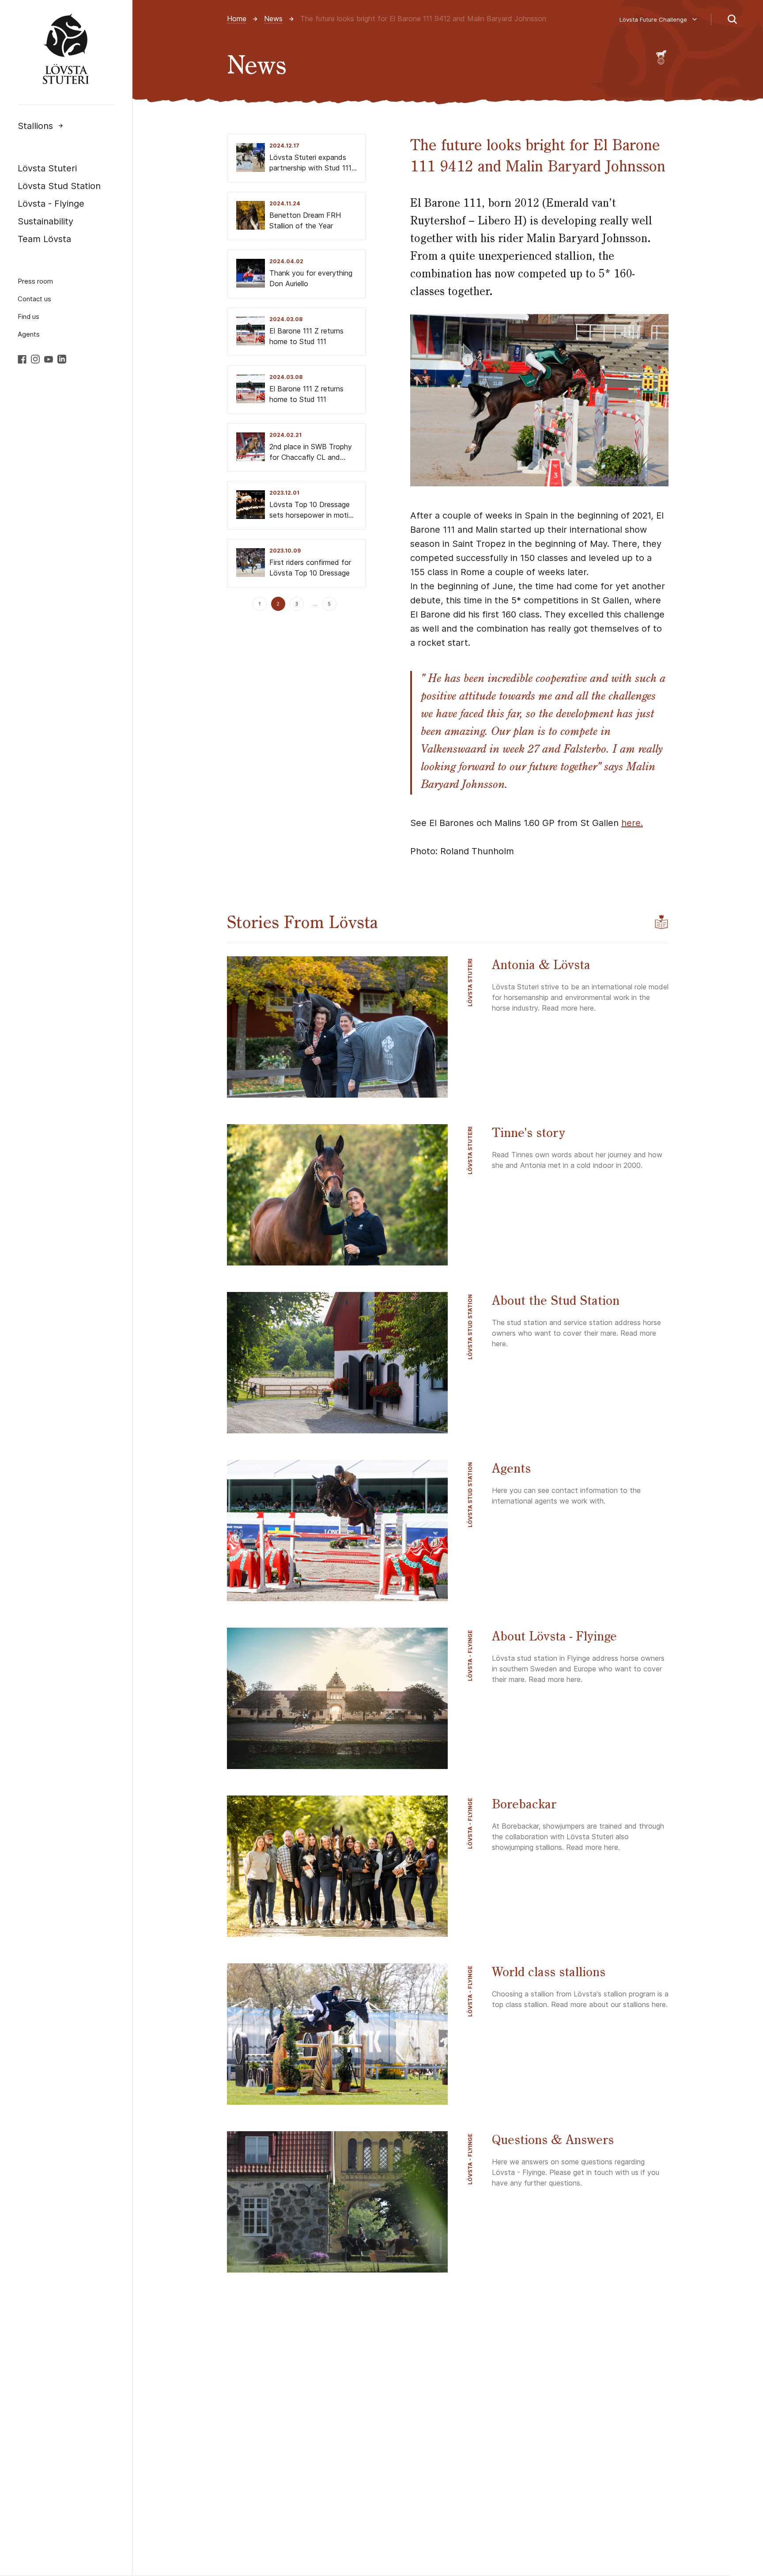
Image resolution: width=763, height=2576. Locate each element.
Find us (28, 316)
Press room (35, 281)
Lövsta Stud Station (59, 186)
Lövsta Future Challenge (653, 19)
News (273, 19)
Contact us (34, 299)
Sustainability (45, 221)
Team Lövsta (44, 239)
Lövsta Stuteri (47, 168)
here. (632, 823)
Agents (29, 334)
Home (237, 19)
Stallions (35, 126)
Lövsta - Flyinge (51, 204)
